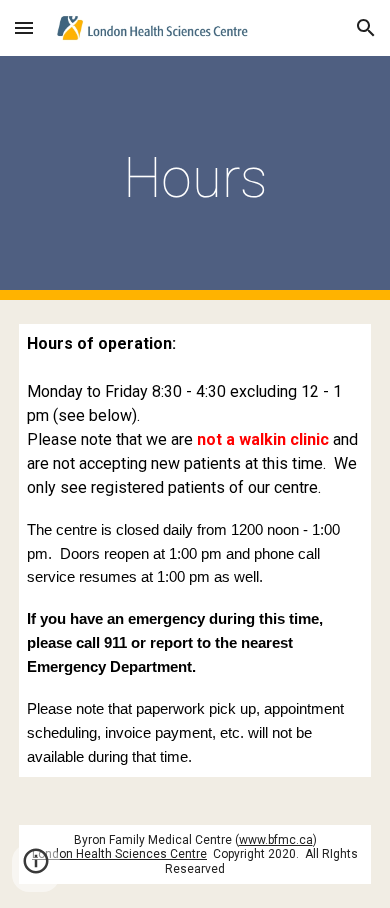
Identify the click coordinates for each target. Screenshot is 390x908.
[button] (24, 27)
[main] (195, 178)
